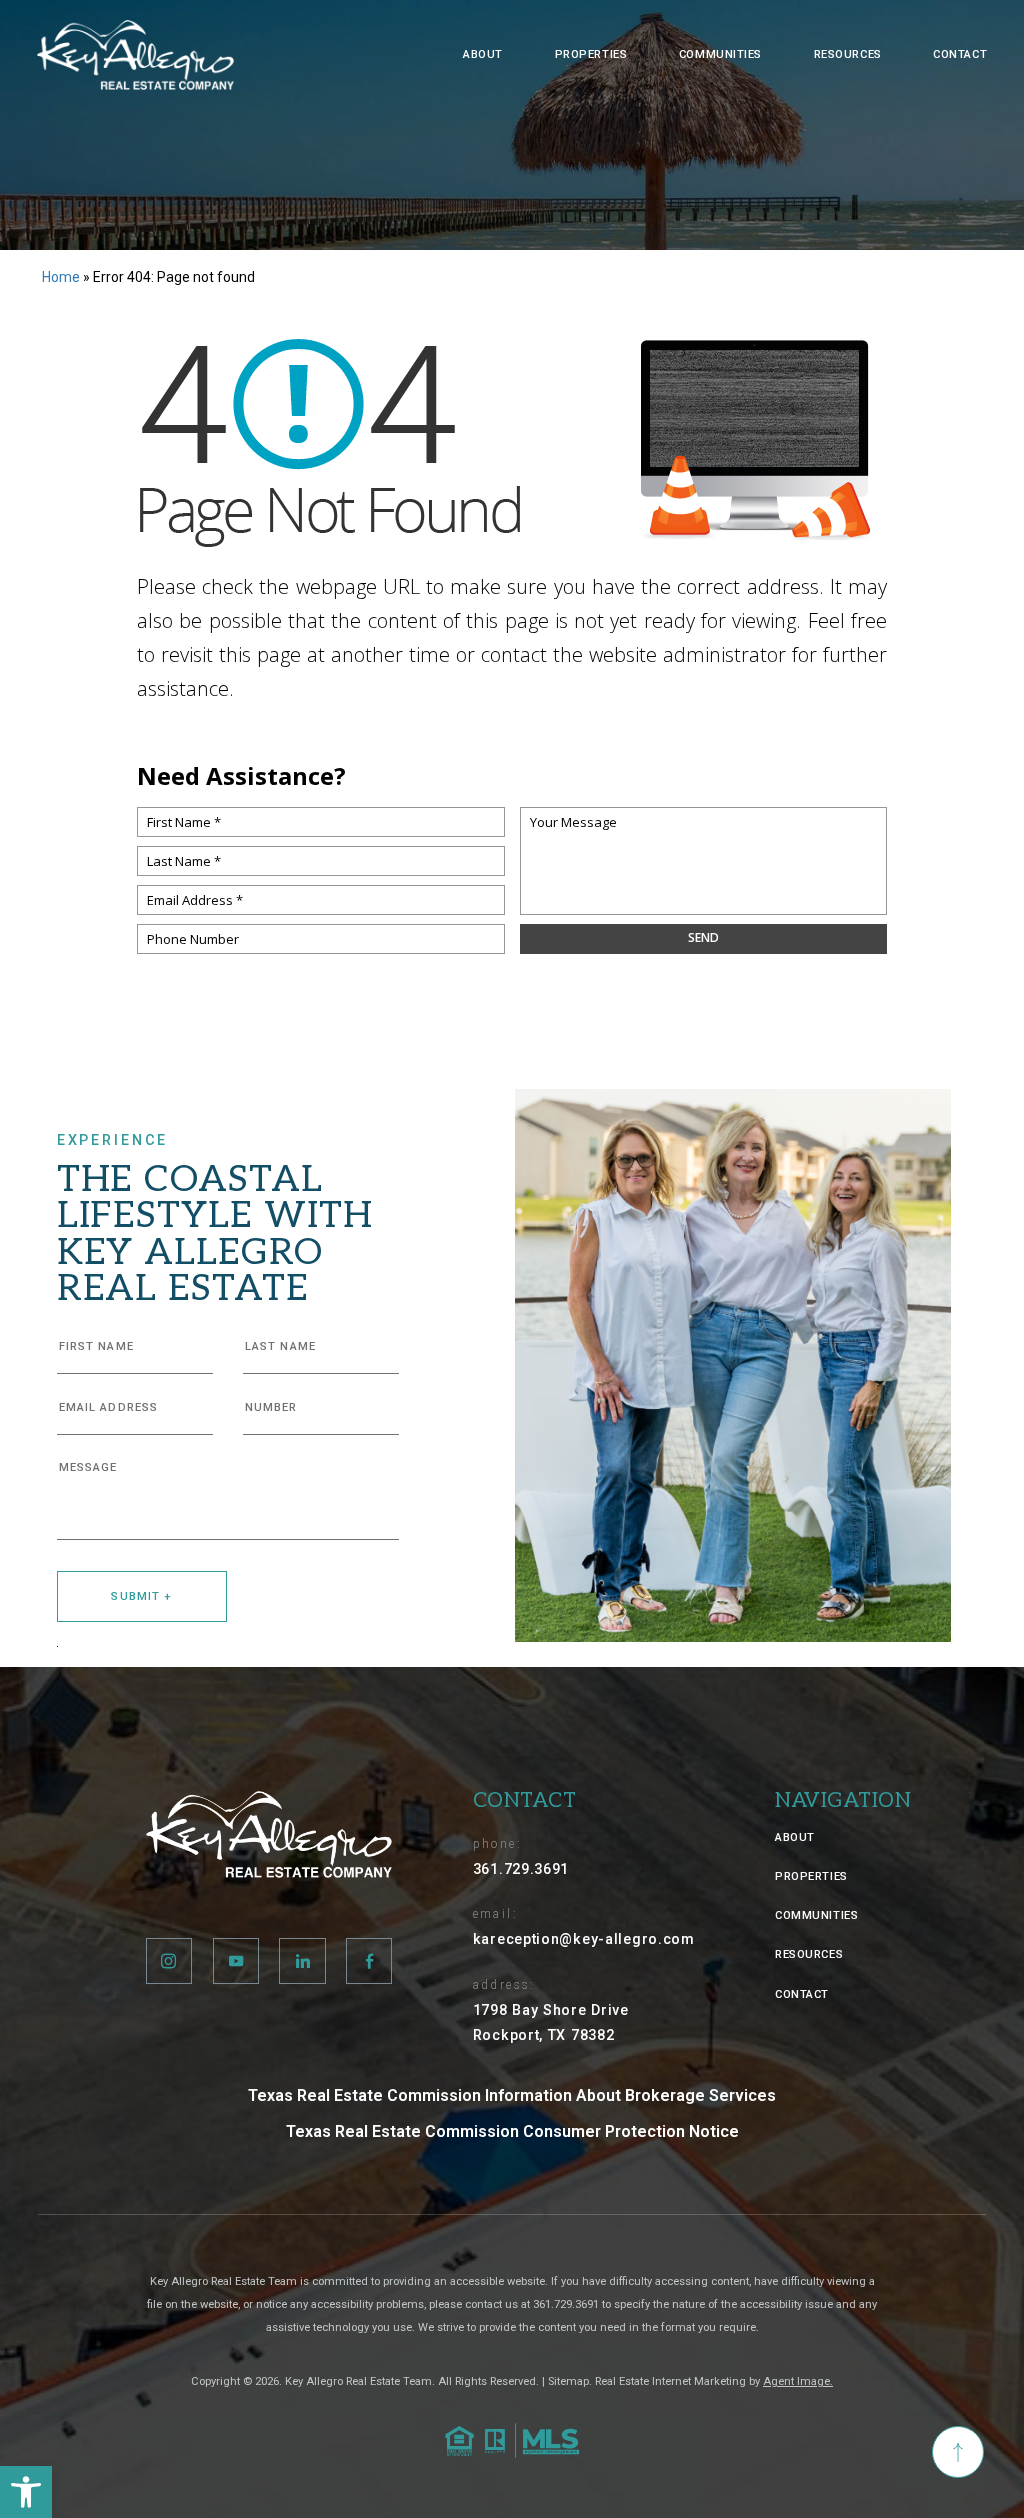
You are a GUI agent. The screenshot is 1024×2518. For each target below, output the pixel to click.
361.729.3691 (521, 1869)
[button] (26, 2492)
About (483, 54)
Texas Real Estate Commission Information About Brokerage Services (512, 2096)
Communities (720, 54)
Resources (848, 54)
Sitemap (568, 2381)
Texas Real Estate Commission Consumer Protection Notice (512, 2132)
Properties (591, 54)
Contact (960, 54)
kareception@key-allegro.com (584, 1939)
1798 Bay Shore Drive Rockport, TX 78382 (551, 2022)
